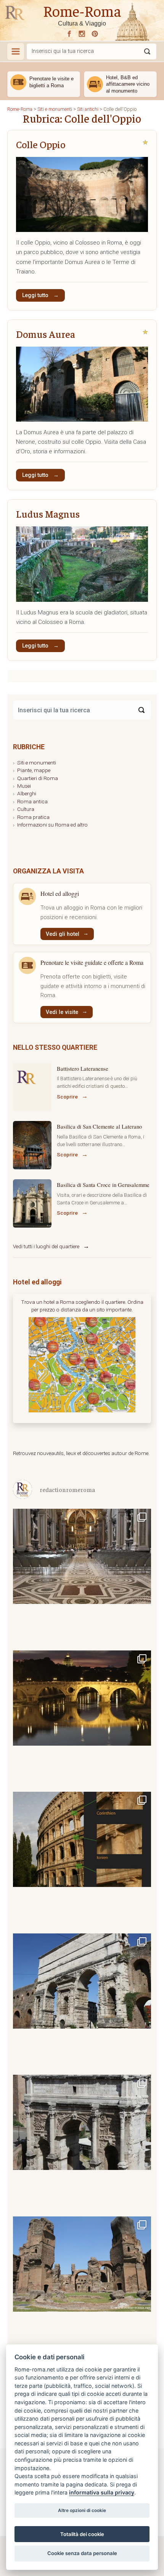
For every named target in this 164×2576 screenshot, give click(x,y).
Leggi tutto (36, 295)
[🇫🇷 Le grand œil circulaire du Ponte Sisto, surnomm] (82, 1719)
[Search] (141, 710)
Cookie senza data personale (82, 2553)
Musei (24, 786)
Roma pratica (33, 817)
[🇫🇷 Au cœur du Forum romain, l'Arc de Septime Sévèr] (82, 2143)
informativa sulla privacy (102, 2492)
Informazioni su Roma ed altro (52, 825)
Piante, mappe (34, 770)
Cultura (26, 809)
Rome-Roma (82, 10)
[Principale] (16, 51)
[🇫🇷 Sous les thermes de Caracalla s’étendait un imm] (82, 2285)
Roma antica (32, 801)
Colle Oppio (41, 144)
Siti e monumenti (37, 763)
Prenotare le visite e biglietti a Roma (51, 82)
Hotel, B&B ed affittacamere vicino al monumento (128, 84)
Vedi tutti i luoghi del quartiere (46, 1246)
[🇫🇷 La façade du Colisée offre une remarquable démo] (82, 1860)
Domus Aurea (46, 334)
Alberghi (27, 793)
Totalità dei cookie (82, 2534)
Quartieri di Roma (38, 778)
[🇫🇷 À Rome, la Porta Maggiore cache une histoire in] (82, 2002)
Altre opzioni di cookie (82, 2510)
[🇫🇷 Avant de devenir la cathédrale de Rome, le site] (82, 1577)
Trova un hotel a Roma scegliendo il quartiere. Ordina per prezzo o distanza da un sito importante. (82, 1306)
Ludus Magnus (48, 514)
